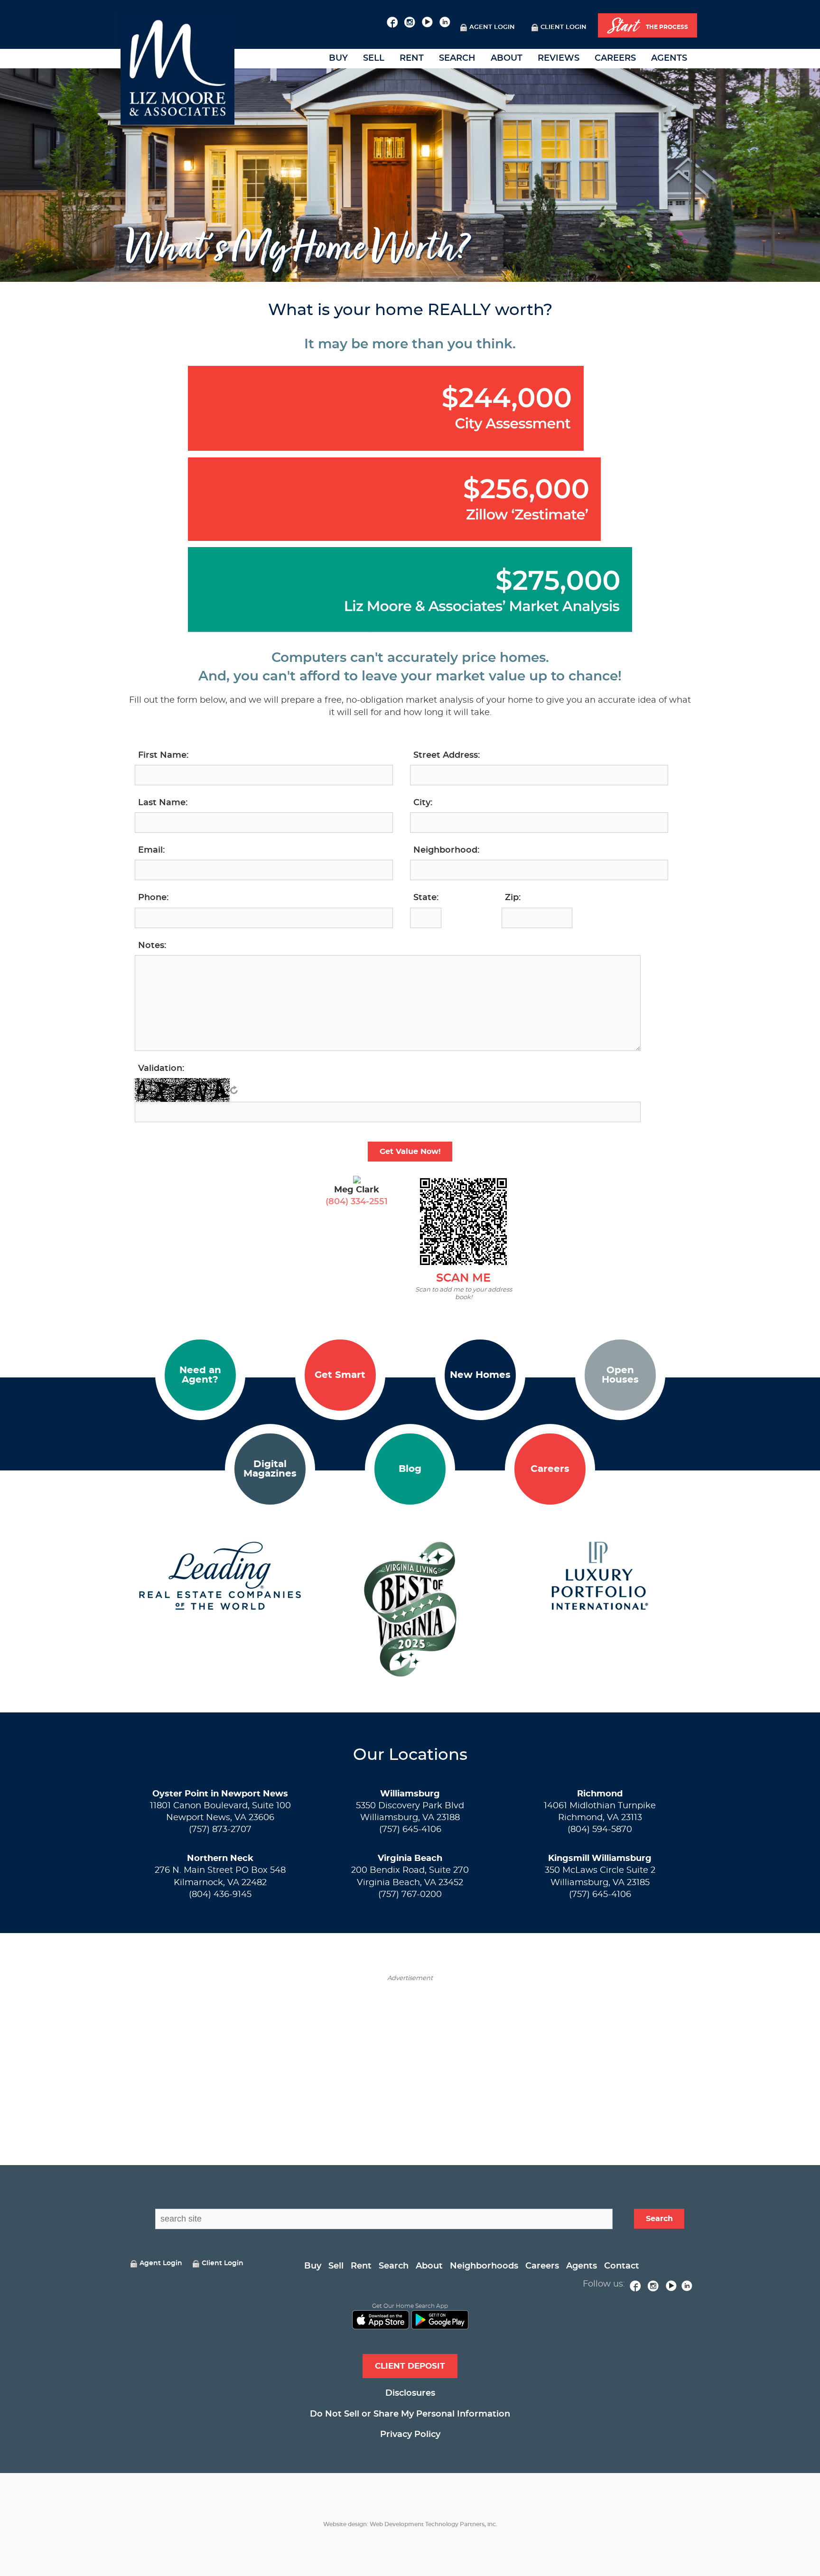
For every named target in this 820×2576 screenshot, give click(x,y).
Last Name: (163, 803)
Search (457, 58)
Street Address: (447, 755)
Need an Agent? (200, 1375)
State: (426, 898)
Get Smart (340, 1375)
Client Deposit (410, 2366)
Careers (615, 58)
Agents (669, 58)
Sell (374, 58)
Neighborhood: (446, 850)
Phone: (153, 898)
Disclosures (410, 2393)
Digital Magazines (270, 1469)
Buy (338, 58)
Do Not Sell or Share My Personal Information (410, 2414)
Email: (151, 850)
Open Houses (620, 1375)
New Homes (480, 1375)
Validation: (161, 1069)
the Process (648, 26)
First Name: (163, 755)
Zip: (513, 898)
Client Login (564, 27)
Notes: (152, 946)
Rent (412, 58)
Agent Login (492, 27)
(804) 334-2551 (357, 1202)
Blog (410, 1469)
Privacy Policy (410, 2435)
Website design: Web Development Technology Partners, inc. (410, 2524)
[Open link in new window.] (392, 21)
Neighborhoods (484, 2266)
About (507, 58)
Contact (622, 2266)
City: (423, 803)
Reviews (559, 58)
